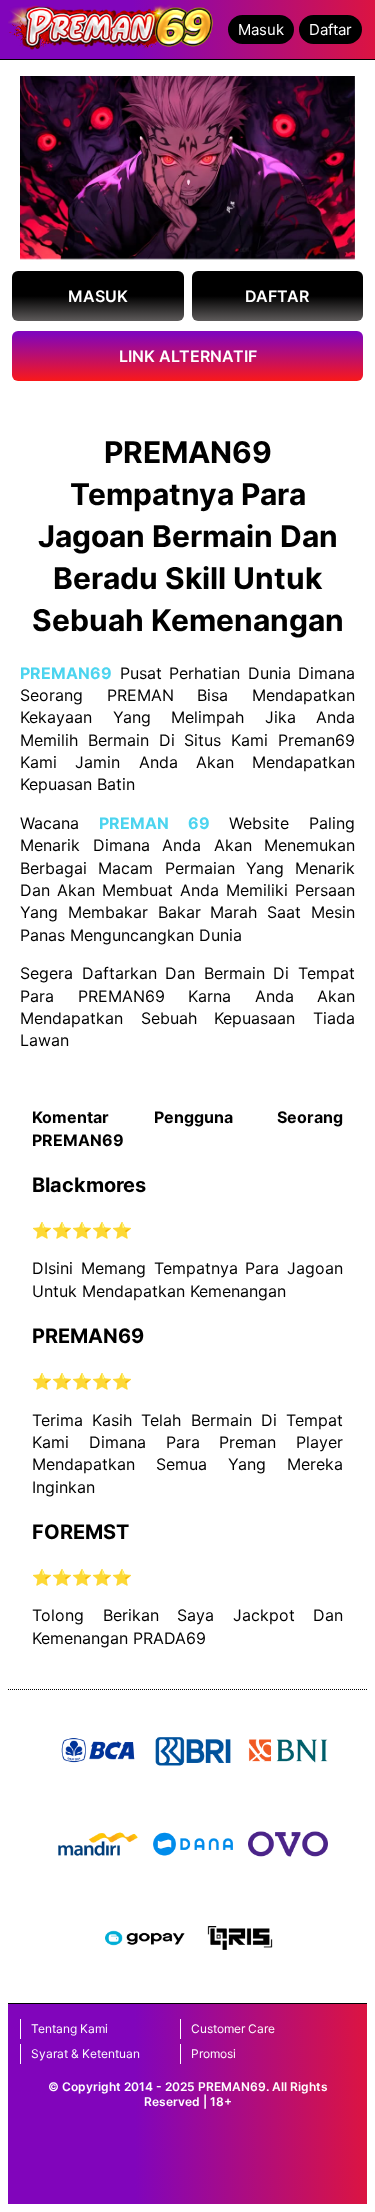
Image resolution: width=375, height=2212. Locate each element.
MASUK (98, 296)
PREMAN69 (66, 673)
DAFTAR (277, 296)
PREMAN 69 (154, 823)
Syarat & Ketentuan (85, 2053)
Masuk (261, 29)
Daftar (330, 29)
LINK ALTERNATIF (188, 356)
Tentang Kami (69, 2028)
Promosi (213, 2053)
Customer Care (233, 2028)
